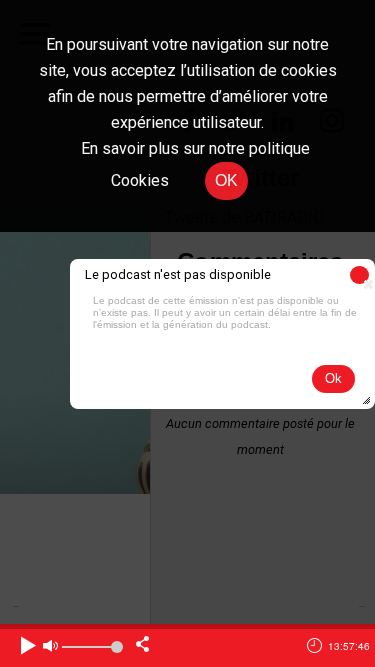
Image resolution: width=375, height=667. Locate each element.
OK (226, 180)
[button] (359, 275)
